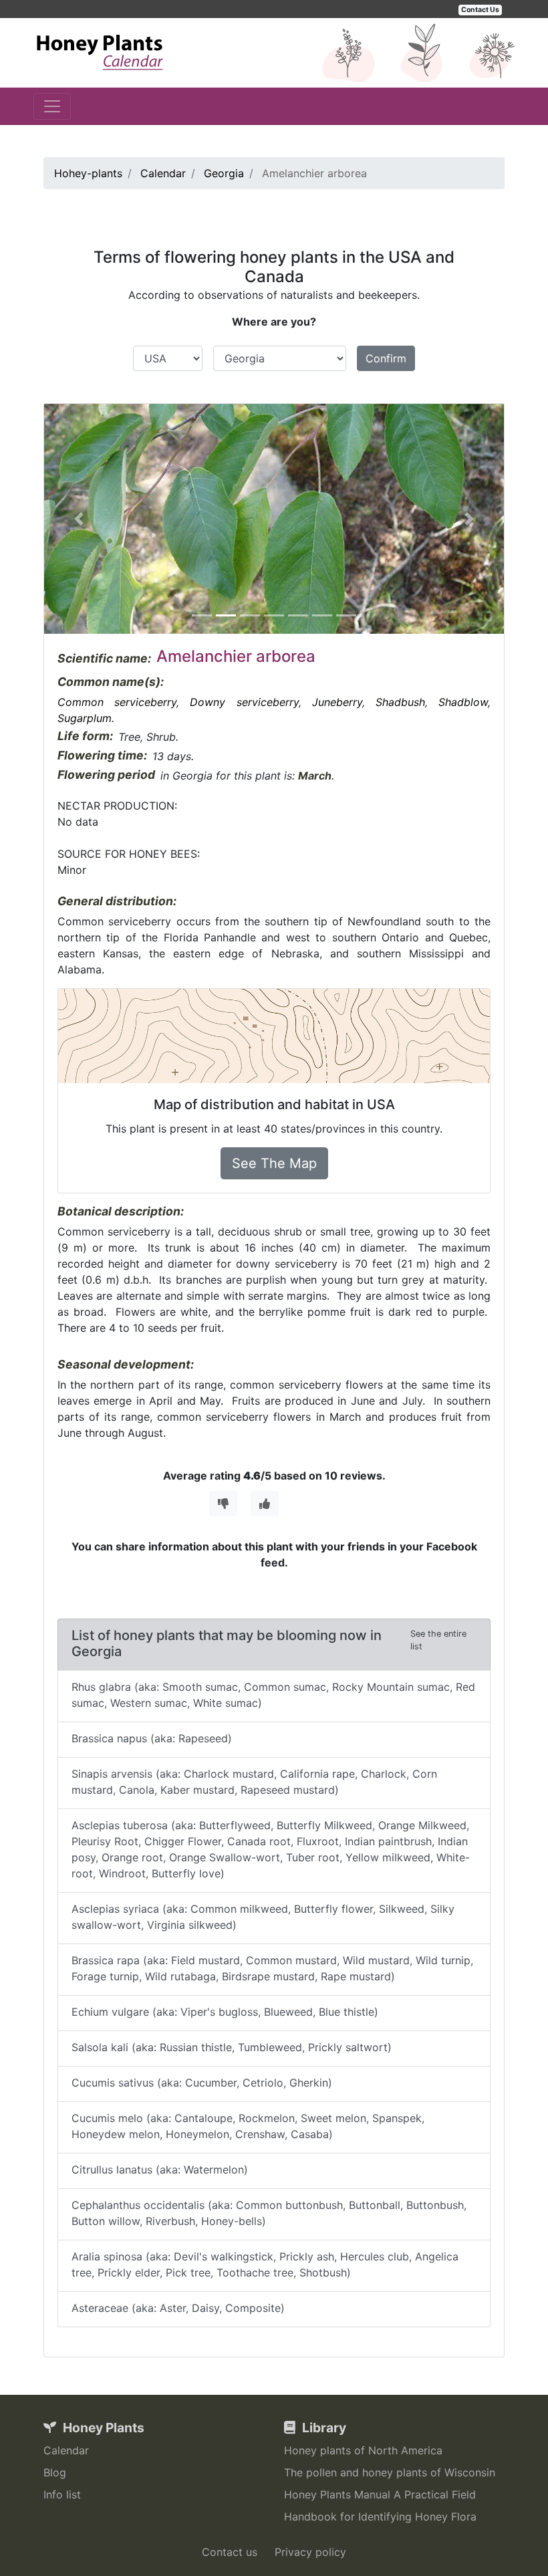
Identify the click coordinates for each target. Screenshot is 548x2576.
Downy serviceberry (244, 702)
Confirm (386, 358)
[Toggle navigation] (52, 106)
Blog (55, 2472)
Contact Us (480, 10)
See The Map (274, 1163)
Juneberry (337, 702)
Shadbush (400, 702)
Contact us (230, 2552)
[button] (79, 519)
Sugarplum (85, 718)
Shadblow (463, 702)
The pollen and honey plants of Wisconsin (390, 2472)
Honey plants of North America (363, 2450)
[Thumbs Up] (265, 1504)
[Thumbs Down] (223, 1504)
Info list (62, 2494)
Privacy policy (310, 2552)
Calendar (66, 2450)
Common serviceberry (117, 702)
